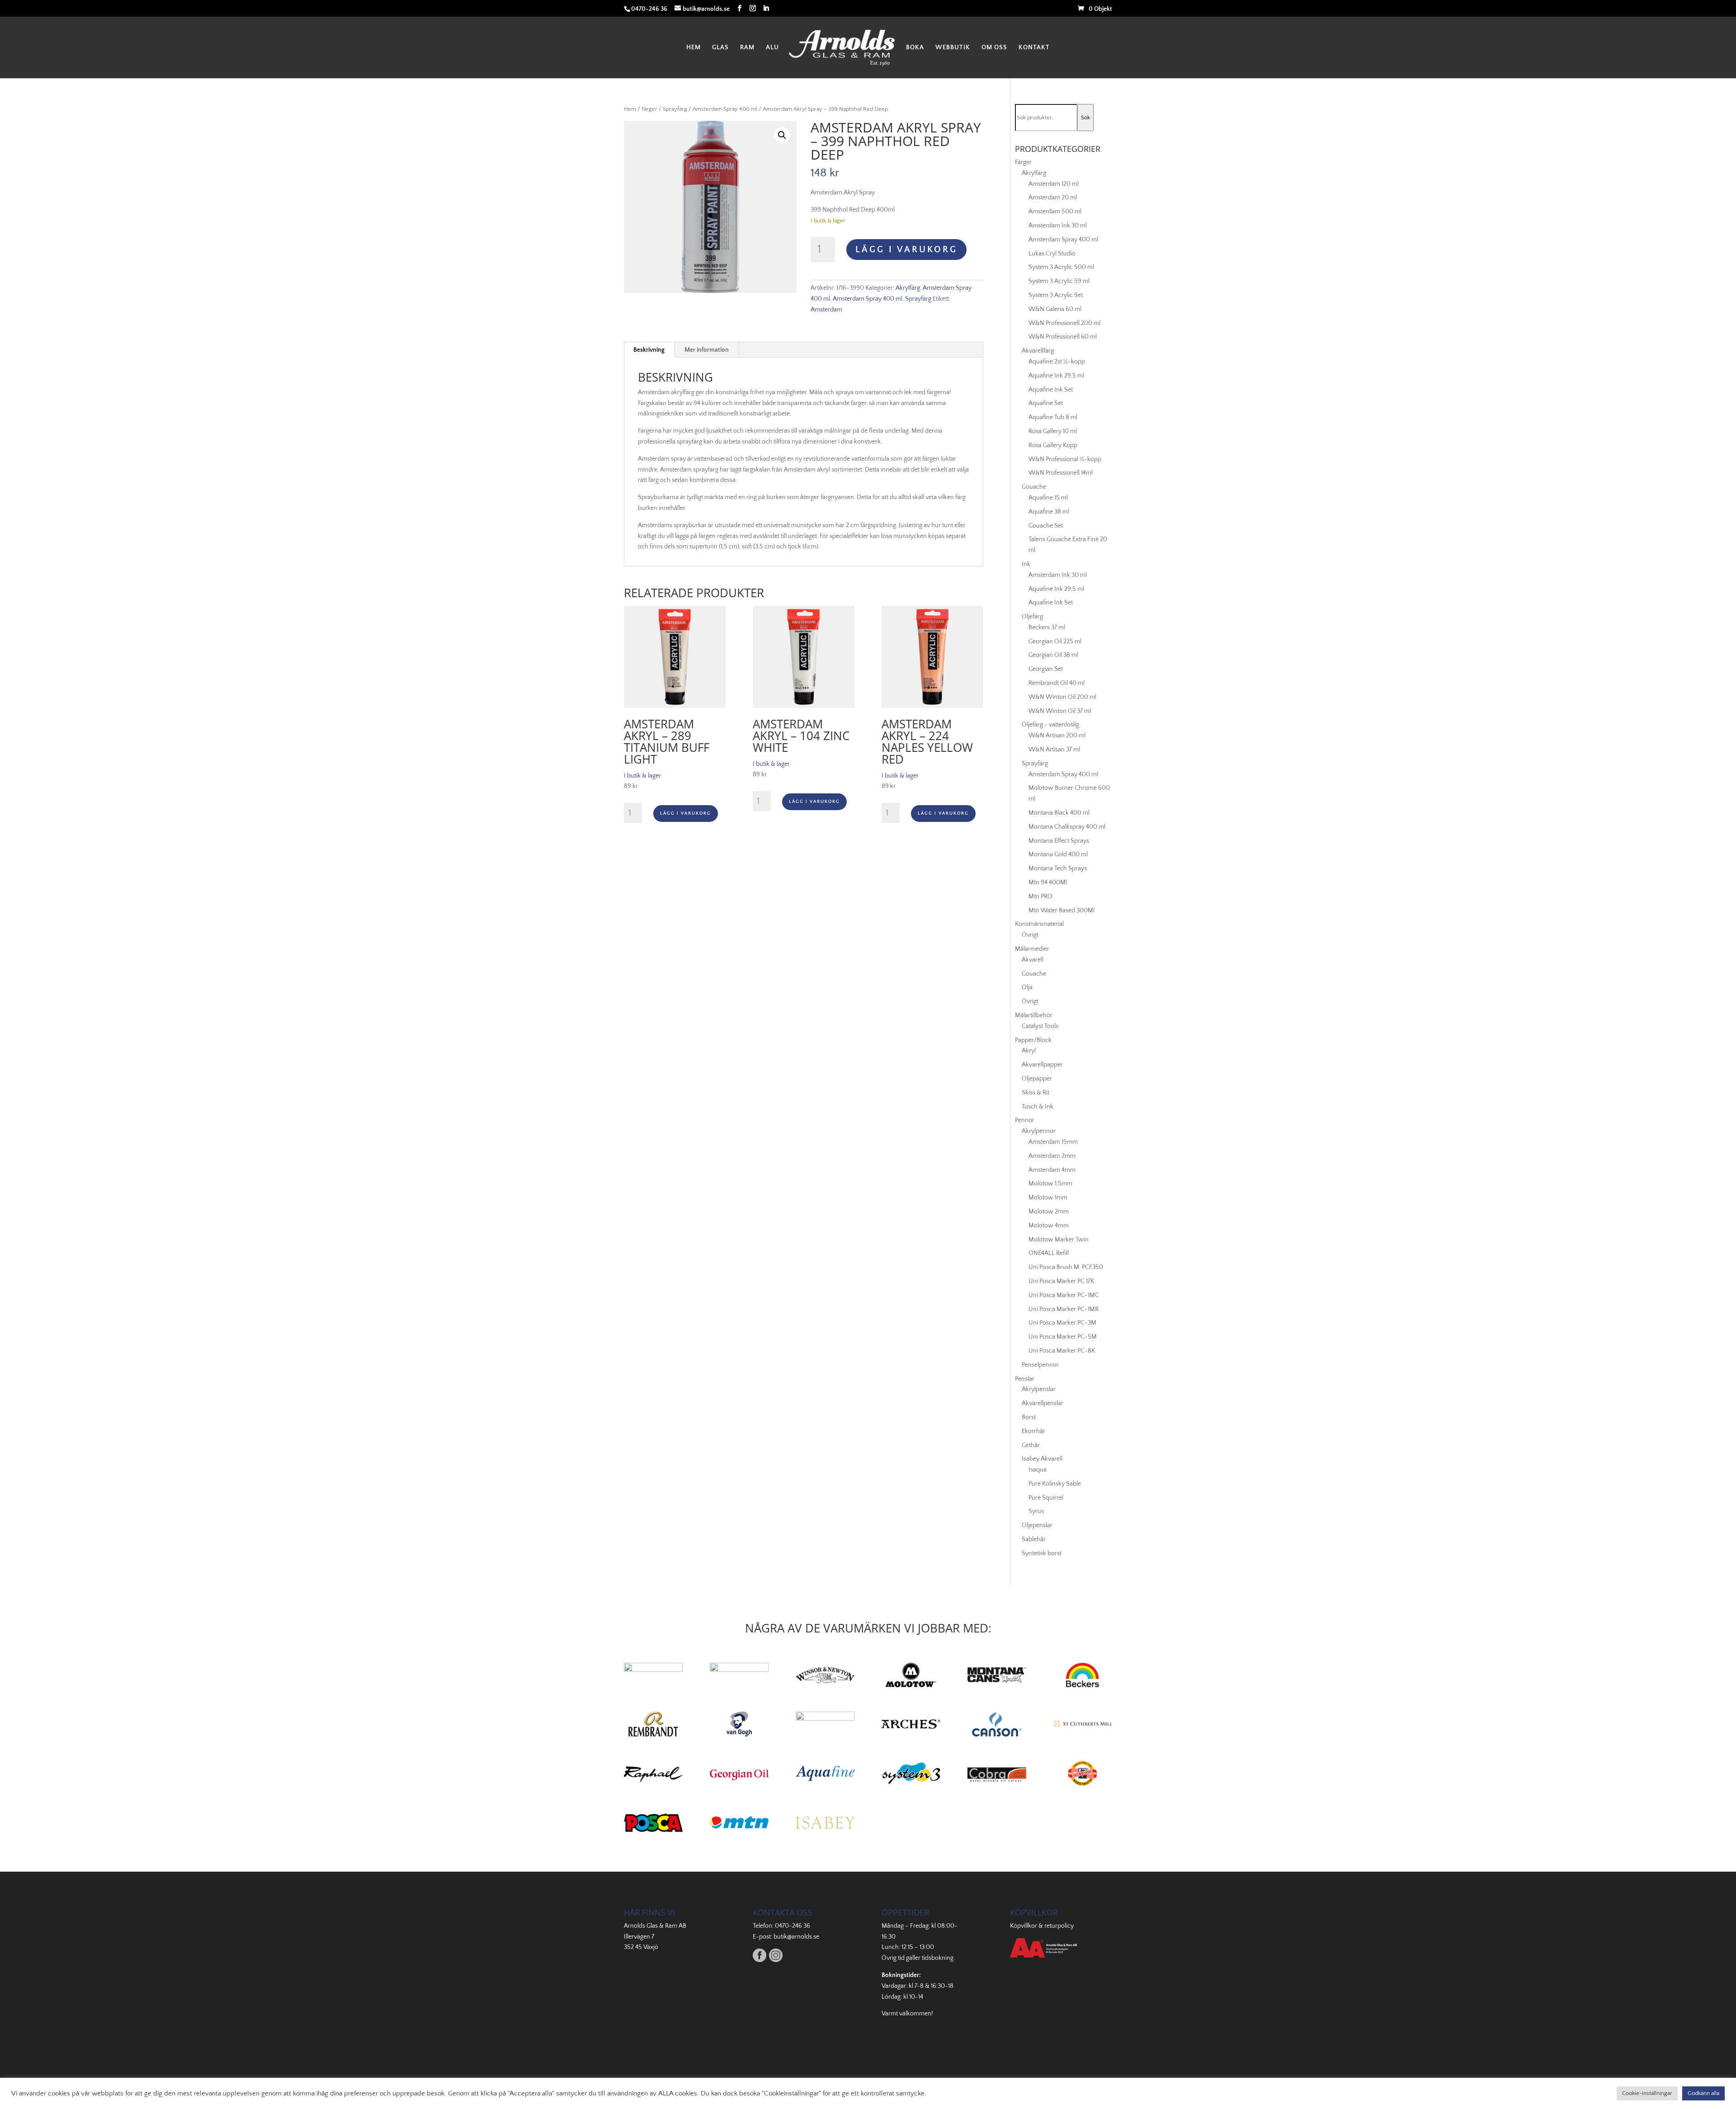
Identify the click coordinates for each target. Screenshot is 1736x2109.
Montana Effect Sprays (1059, 841)
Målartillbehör (1034, 1015)
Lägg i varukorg (906, 250)
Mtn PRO (1040, 896)
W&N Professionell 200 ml (1064, 323)
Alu (772, 48)
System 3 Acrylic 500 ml (1061, 267)
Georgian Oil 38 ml (1053, 655)
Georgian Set (1046, 669)
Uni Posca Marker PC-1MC (1064, 1295)
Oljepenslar (1037, 1525)
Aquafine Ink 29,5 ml (1056, 376)
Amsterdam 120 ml (1054, 184)
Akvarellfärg (1038, 351)
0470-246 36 (793, 1926)
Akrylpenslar (1039, 1389)
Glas (720, 48)
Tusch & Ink (1038, 1107)
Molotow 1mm (1048, 1198)
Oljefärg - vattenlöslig (1050, 725)
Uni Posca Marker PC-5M (1063, 1337)
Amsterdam (826, 310)
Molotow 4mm (1049, 1226)
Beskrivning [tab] (649, 350)
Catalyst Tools (1040, 1026)
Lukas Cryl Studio (1052, 254)
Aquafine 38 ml (1049, 512)
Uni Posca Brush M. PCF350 (1066, 1267)
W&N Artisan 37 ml (1054, 750)
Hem (693, 48)
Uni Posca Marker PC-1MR (1064, 1309)
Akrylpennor (1039, 1131)
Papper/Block (1033, 1040)
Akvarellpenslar (1043, 1403)
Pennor (1025, 1120)
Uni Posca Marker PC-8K (1062, 1351)
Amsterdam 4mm (1052, 1170)
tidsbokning (938, 1958)
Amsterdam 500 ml (1055, 212)
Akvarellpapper (1042, 1065)
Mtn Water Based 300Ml (1061, 911)
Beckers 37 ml (1047, 628)
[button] (782, 135)
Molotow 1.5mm (1050, 1184)
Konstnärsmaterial (1039, 924)
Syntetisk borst (1042, 1553)
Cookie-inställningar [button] (1647, 2093)
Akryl (1029, 1051)
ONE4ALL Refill (1049, 1253)
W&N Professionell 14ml (1061, 473)
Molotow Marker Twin (1059, 1240)
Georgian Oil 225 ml (1055, 642)
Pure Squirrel (1046, 1498)
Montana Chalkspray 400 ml (1067, 827)
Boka (915, 48)
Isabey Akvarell (1042, 1459)
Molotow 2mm (1049, 1212)
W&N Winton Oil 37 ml (1060, 711)
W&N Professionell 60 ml (1063, 337)
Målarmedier (1032, 949)
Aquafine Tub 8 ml (1053, 417)
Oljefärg (1032, 617)
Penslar (1025, 1379)
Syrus (1036, 1511)
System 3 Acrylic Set (1056, 295)
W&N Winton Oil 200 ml (1062, 697)
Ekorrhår (1033, 1431)
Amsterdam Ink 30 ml (1058, 226)
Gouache (1034, 487)
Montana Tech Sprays (1058, 868)
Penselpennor (1040, 1365)
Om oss (994, 48)
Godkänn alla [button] (1703, 2093)
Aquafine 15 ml (1048, 498)
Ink (1026, 564)
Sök (1085, 118)
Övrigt (1030, 935)
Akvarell (1033, 960)
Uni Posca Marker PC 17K (1061, 1281)
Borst (1029, 1417)
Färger (649, 109)
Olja (1027, 987)
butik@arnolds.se (796, 1937)
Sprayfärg (675, 109)
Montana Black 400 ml (1059, 813)
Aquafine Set (1046, 403)
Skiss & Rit (1035, 1093)
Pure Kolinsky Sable (1055, 1484)
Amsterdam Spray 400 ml (725, 109)
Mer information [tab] (707, 350)
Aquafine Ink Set (1051, 390)
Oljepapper (1037, 1079)
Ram (747, 48)
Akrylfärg (908, 288)
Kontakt (1034, 48)
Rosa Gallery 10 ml (1053, 431)
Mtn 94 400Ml (1048, 882)
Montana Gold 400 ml (1058, 854)
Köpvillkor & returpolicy (1042, 1926)
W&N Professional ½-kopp (1065, 459)
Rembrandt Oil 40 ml (1057, 683)
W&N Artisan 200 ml (1057, 736)
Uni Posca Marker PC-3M (1062, 1323)
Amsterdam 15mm (1053, 1142)
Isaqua (1038, 1470)
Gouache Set (1046, 526)
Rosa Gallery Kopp (1053, 445)
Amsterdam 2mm (1052, 1156)
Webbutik (953, 48)
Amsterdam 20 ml (1053, 198)
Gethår (1031, 1445)
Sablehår (1034, 1539)
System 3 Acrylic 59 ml (1059, 281)
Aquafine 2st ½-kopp (1057, 362)
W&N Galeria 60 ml (1055, 309)
